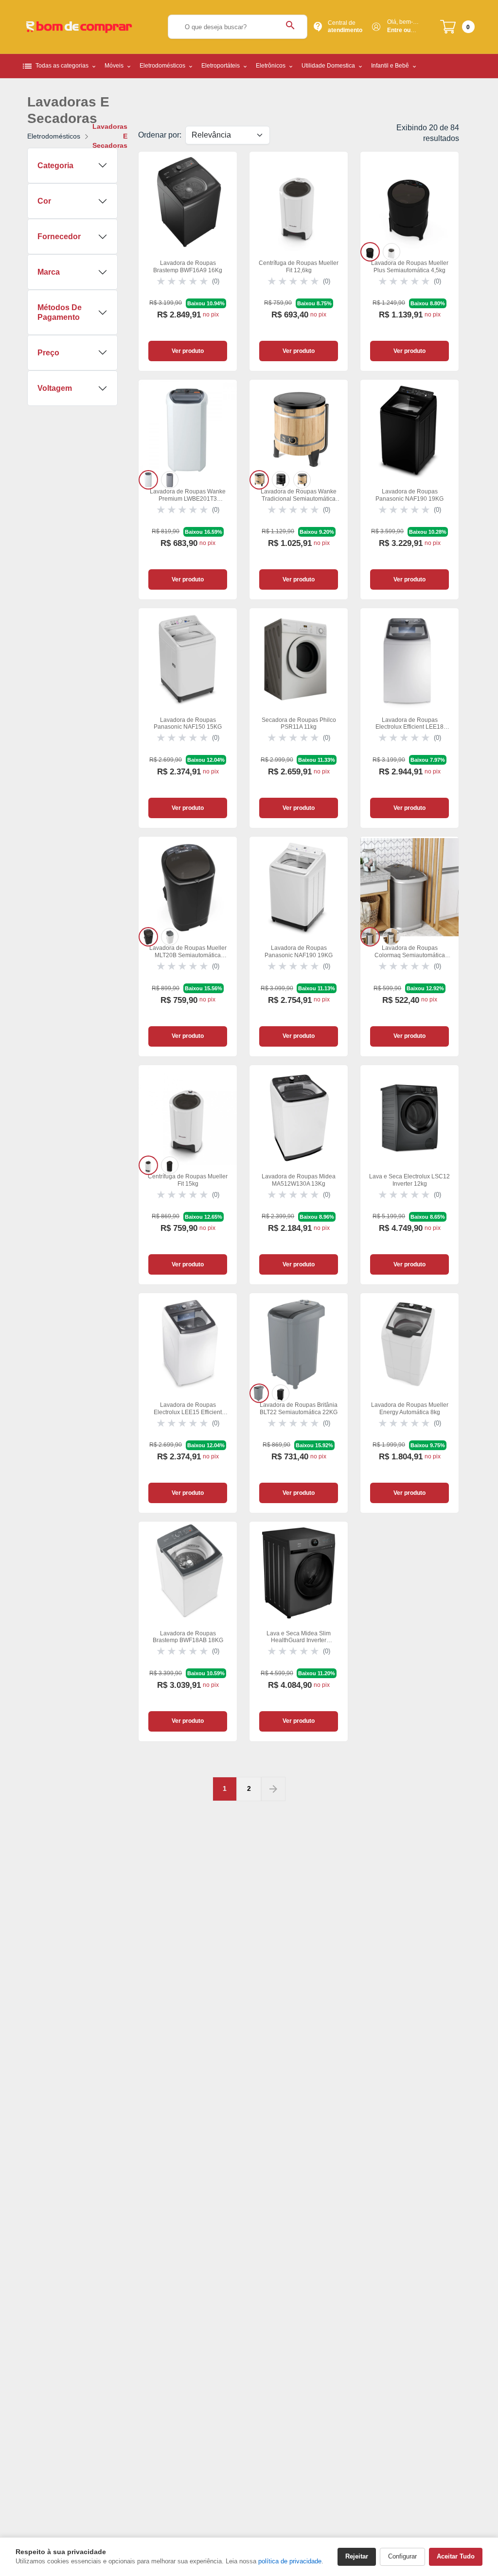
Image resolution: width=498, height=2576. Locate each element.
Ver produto (188, 351)
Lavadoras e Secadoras (110, 136)
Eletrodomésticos (54, 136)
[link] (188, 262)
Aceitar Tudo (456, 2556)
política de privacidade (290, 2561)
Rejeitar (357, 2556)
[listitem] (370, 252)
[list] (409, 252)
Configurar (402, 2556)
